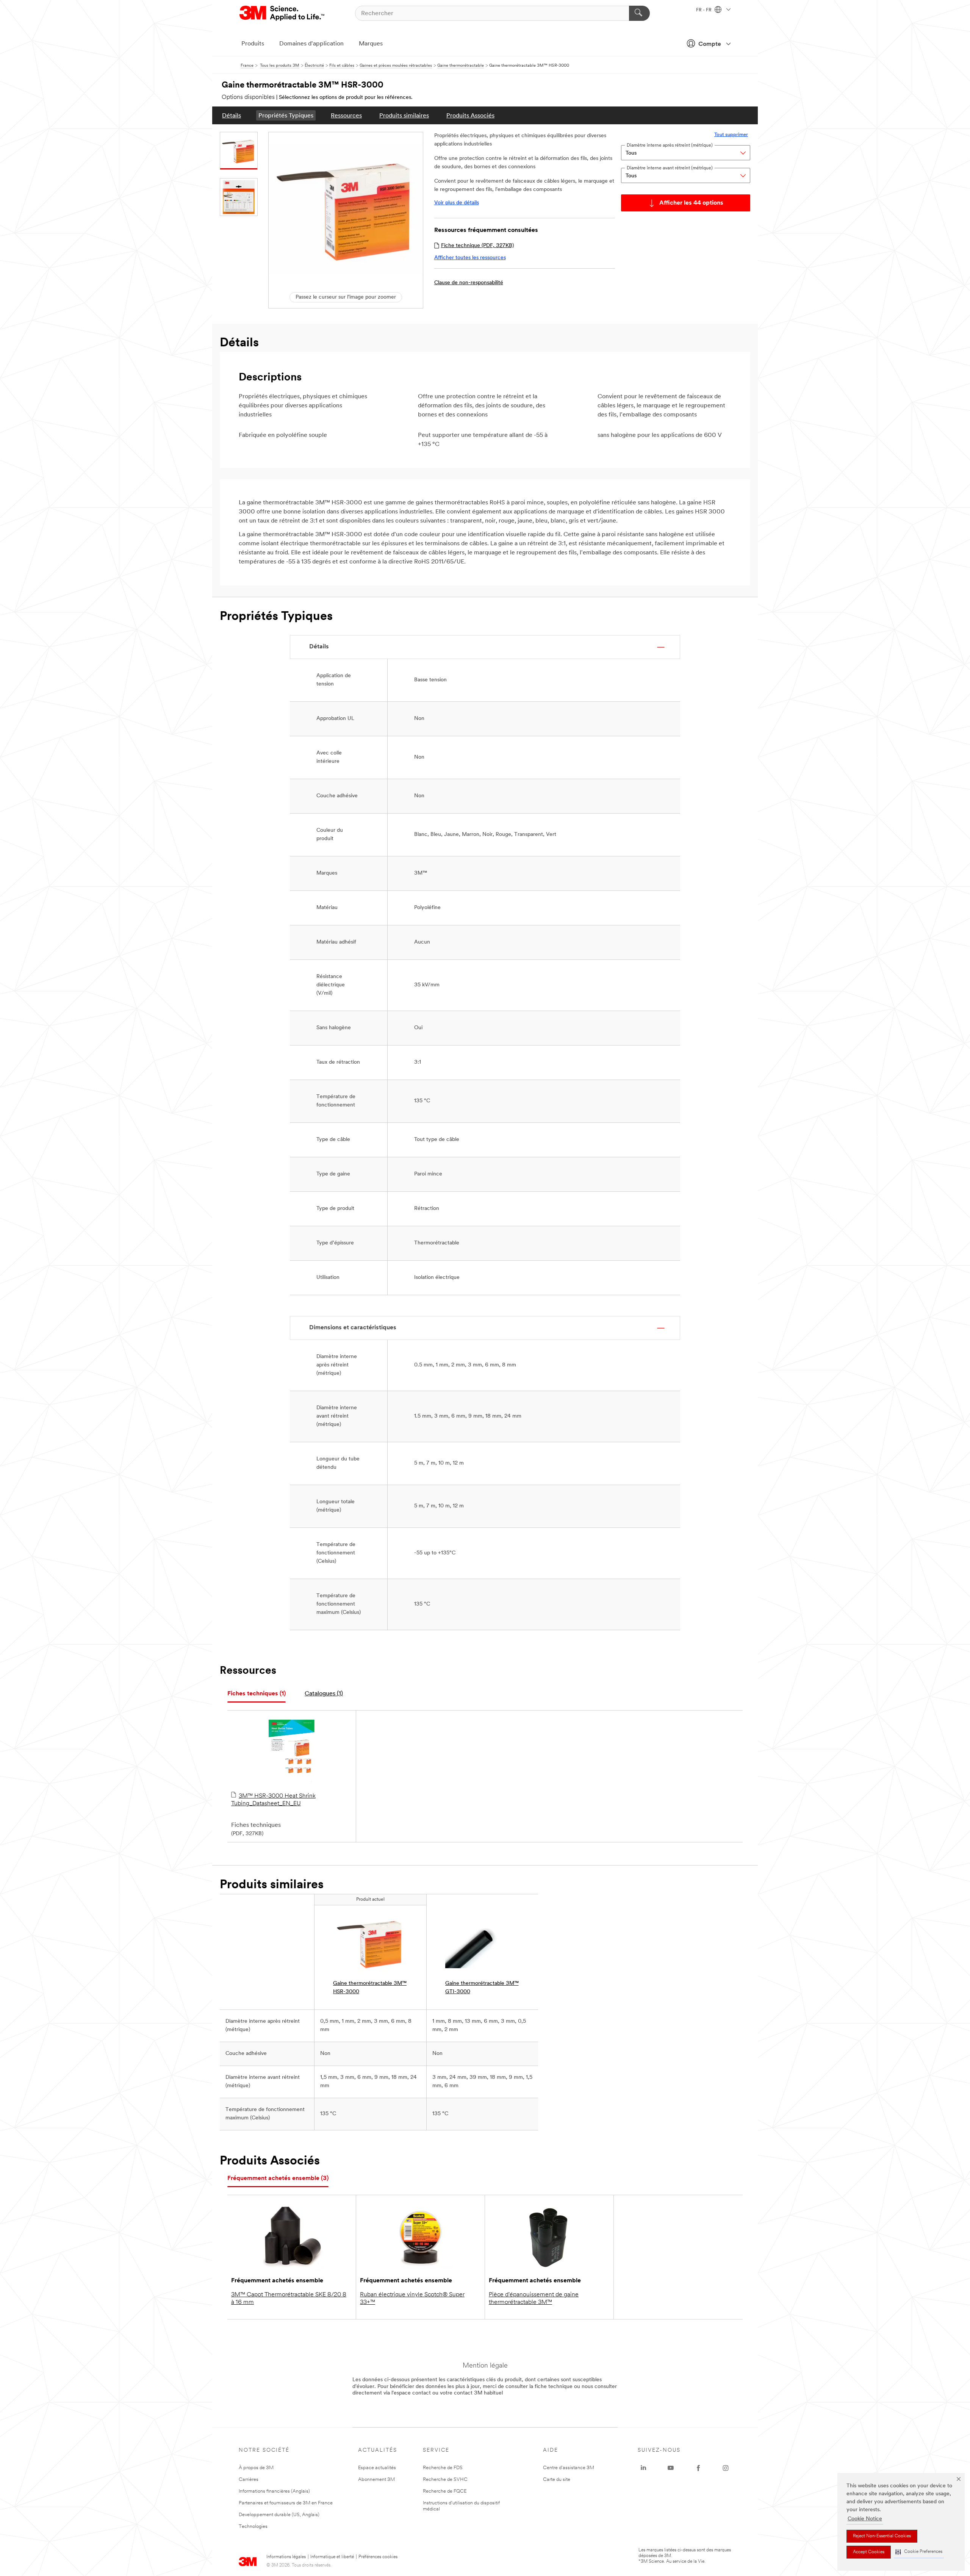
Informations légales (286, 2557)
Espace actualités (377, 2468)
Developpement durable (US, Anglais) (279, 2515)
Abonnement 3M (376, 2480)
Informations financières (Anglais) (274, 2491)
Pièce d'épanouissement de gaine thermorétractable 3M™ (534, 2299)
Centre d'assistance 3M (569, 2468)
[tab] (257, 1694)
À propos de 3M (256, 2468)
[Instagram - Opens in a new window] (726, 2468)
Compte (710, 44)
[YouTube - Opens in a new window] (671, 2468)
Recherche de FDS (443, 2468)
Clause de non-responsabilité (469, 283)
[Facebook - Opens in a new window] (698, 2468)
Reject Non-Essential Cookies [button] (882, 2536)
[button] (919, 2552)
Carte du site (557, 2480)
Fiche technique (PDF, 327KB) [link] (477, 246)
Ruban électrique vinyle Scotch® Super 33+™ (412, 2299)
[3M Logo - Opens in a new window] (282, 13)
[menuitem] (232, 115)
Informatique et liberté (332, 2557)
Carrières (249, 2480)
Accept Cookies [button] (869, 2552)
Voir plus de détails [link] (457, 203)
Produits (253, 44)
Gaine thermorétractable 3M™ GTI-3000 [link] (482, 1988)
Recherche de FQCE (445, 2491)
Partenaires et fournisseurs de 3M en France (286, 2503)
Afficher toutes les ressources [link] (470, 258)
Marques (371, 44)
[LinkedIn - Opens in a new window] (643, 2468)
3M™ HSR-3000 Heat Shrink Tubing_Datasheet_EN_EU (273, 1800)
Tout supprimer (731, 135)
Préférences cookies (378, 2557)
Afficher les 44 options (691, 203)
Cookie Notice (865, 2519)
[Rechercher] (639, 13)
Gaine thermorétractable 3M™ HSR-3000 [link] (370, 1988)
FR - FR (704, 10)
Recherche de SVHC (445, 2480)
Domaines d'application (311, 44)
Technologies (253, 2527)
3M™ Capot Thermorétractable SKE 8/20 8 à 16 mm (289, 2299)
